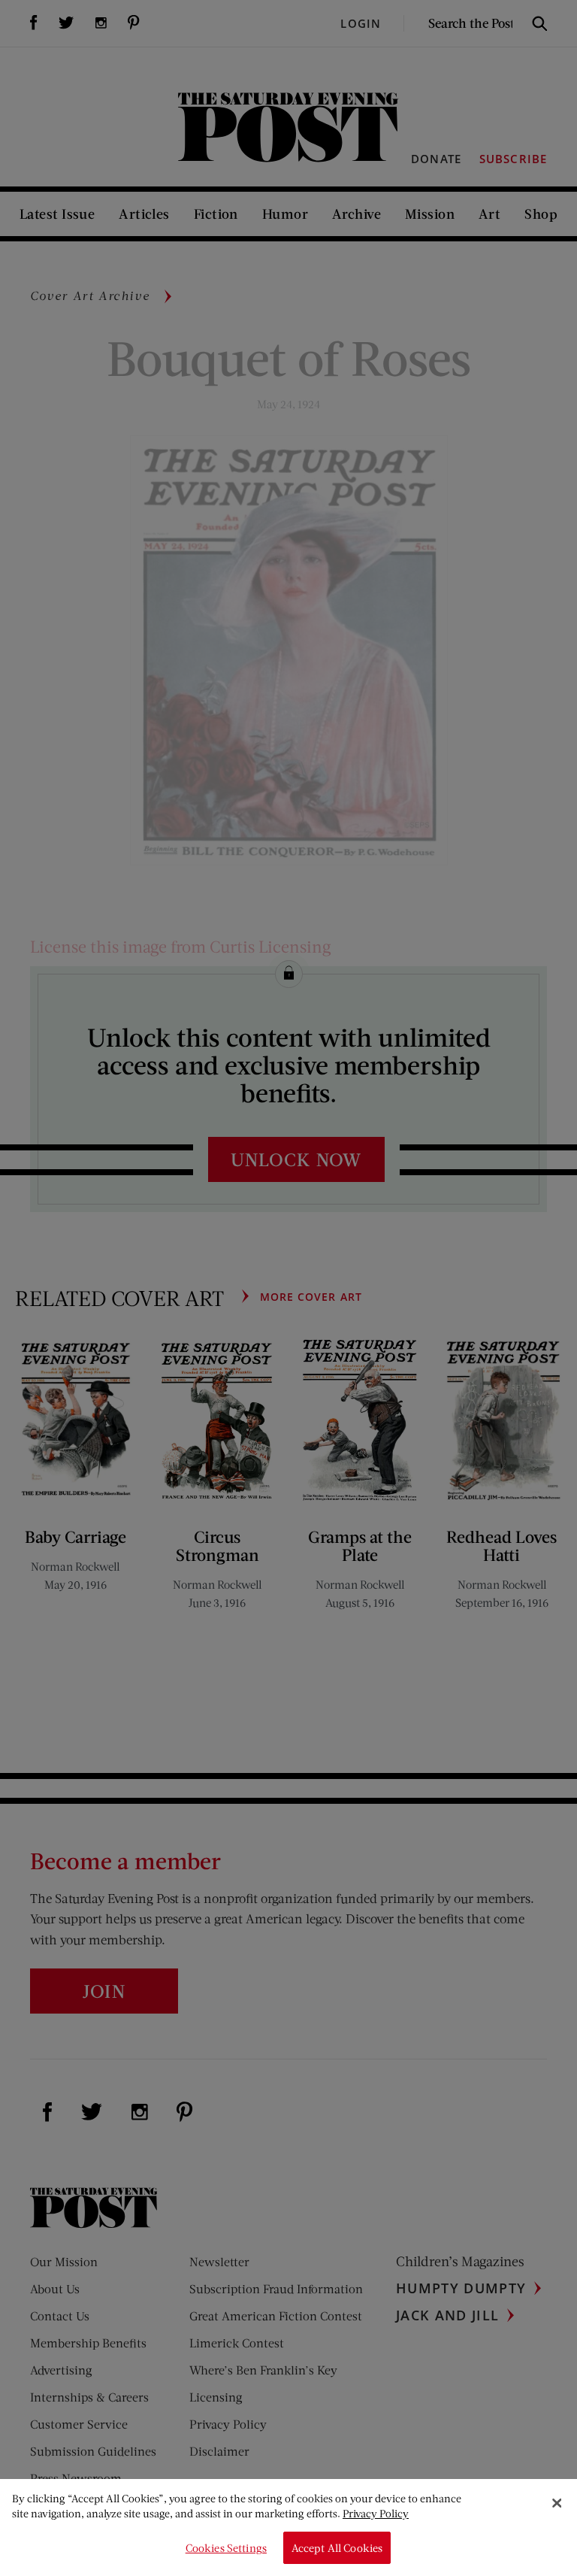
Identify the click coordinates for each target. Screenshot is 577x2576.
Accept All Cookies (337, 2548)
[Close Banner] (557, 2503)
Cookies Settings (226, 2548)
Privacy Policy (376, 2513)
